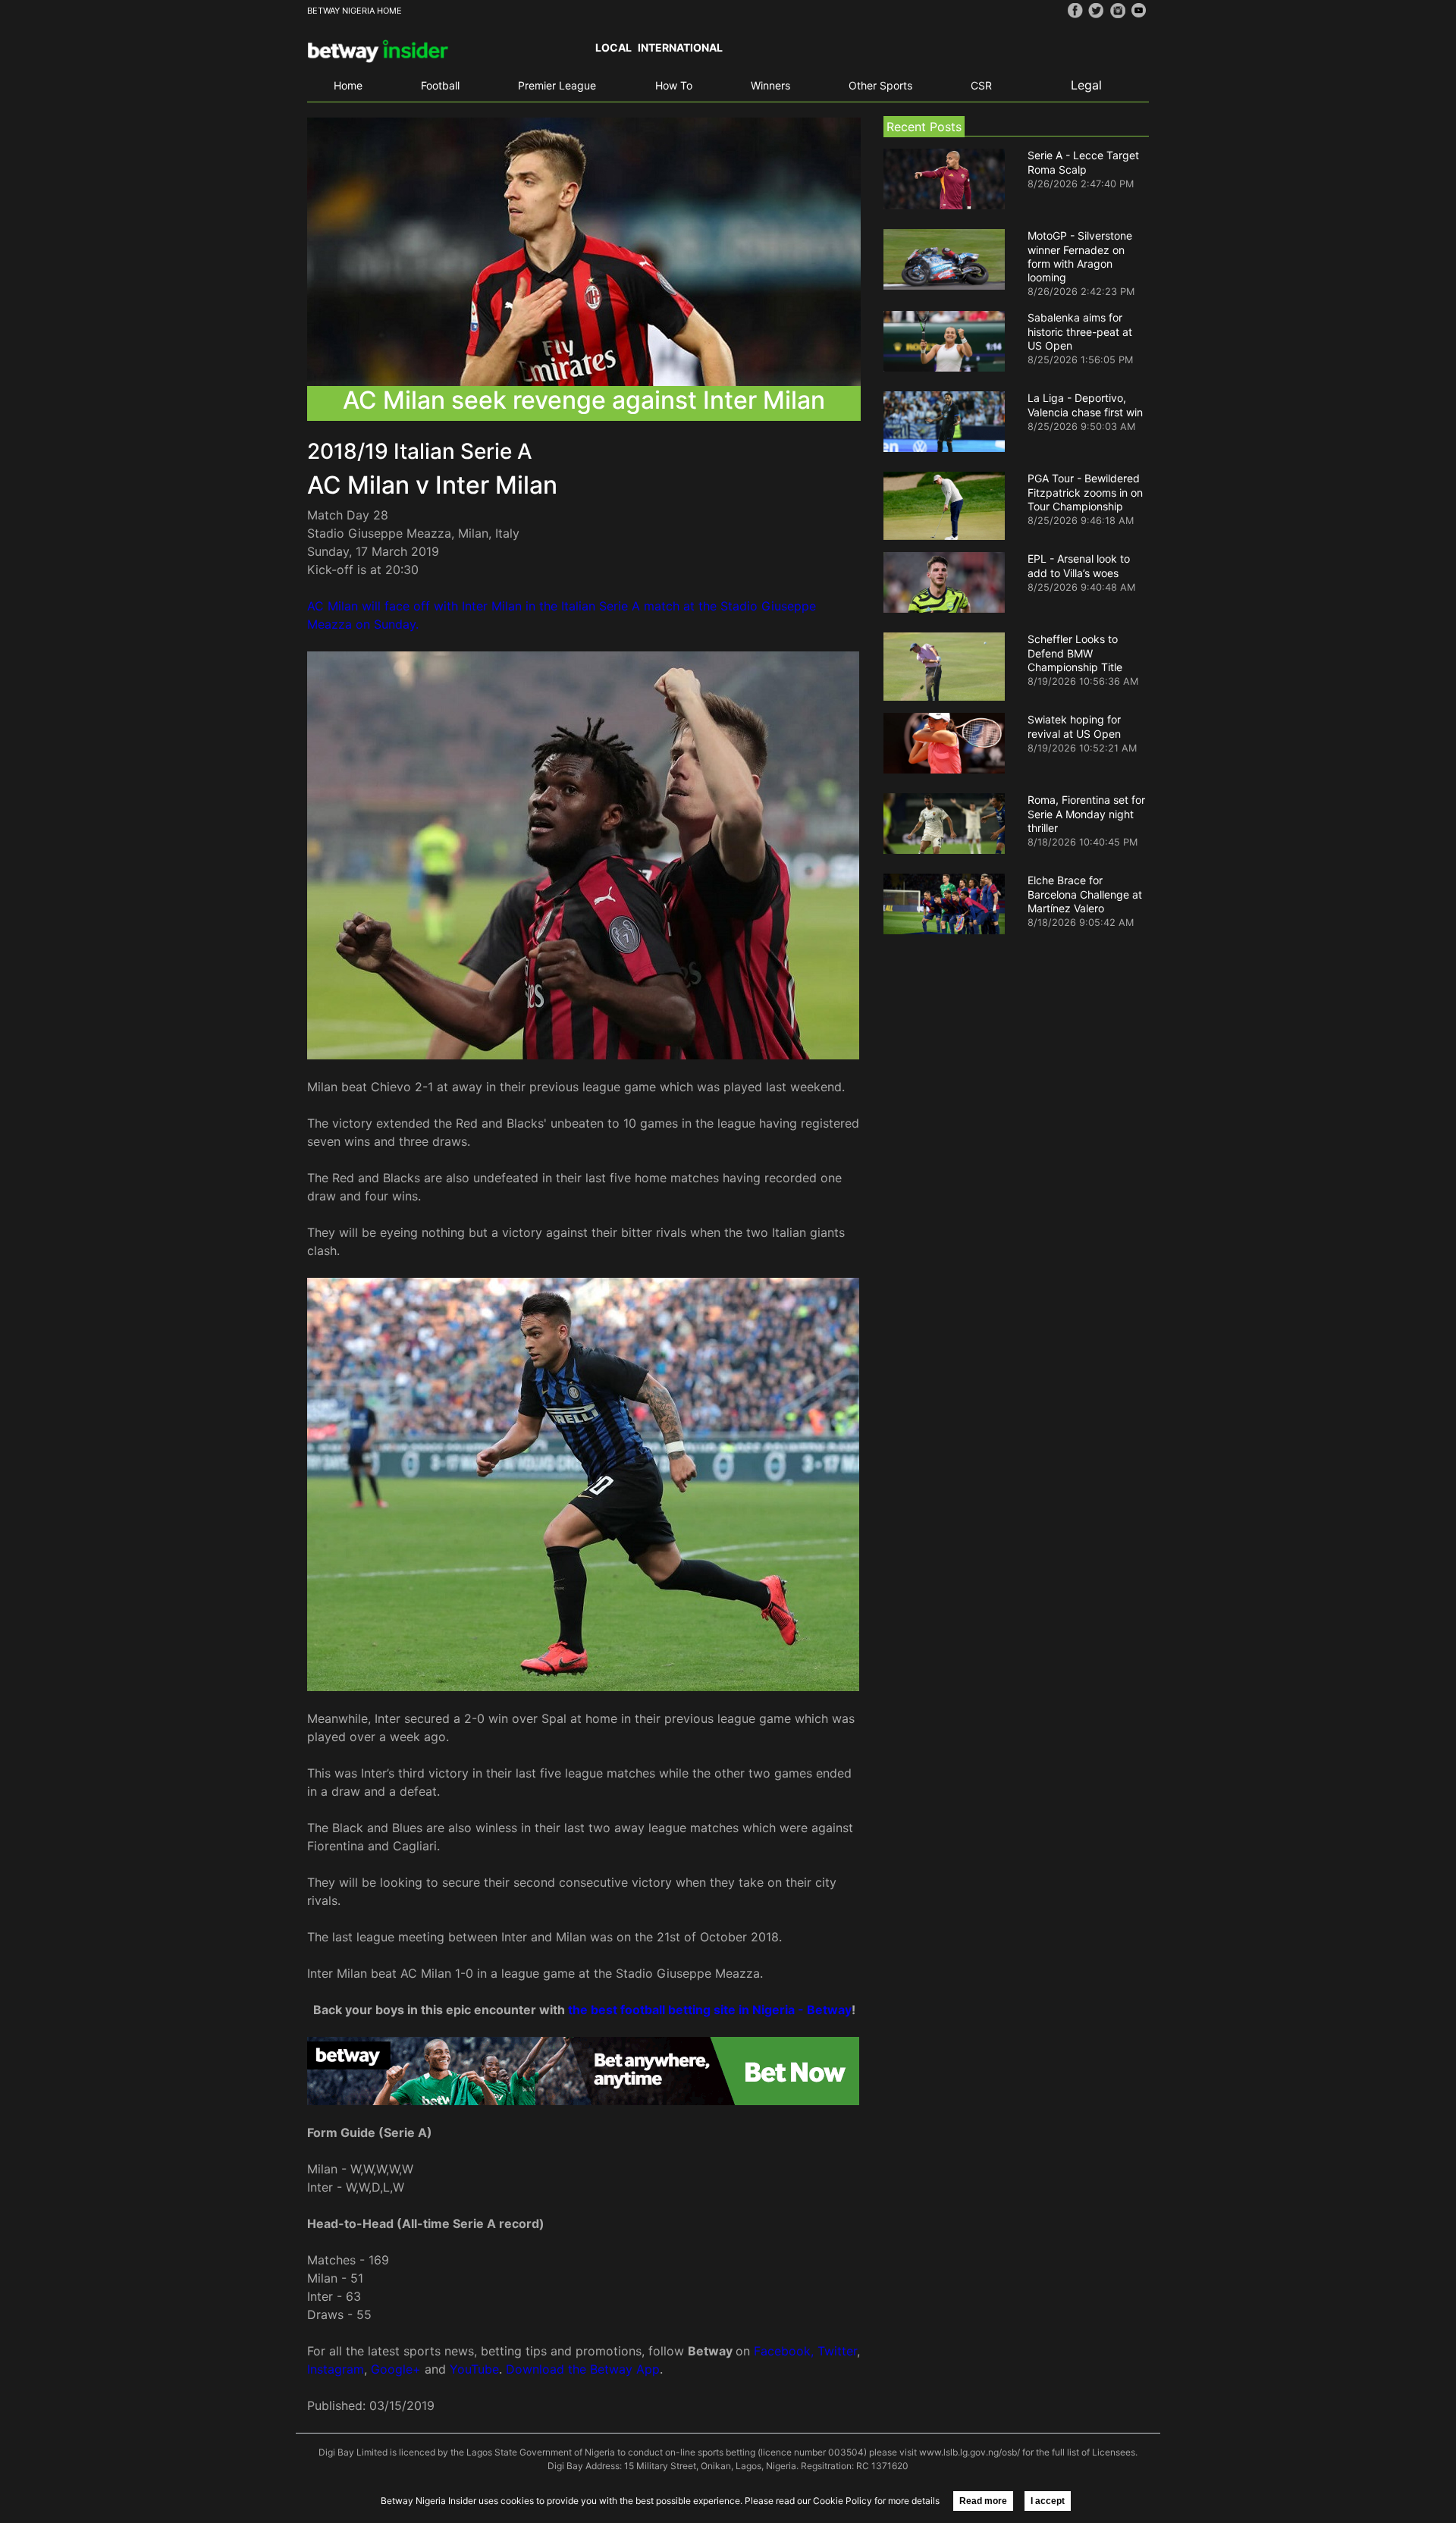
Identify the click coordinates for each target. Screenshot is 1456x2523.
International (680, 47)
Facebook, (784, 2351)
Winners (770, 85)
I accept (1048, 2501)
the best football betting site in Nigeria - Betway (710, 2010)
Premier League (557, 85)
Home (348, 85)
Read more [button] (983, 2501)
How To (674, 85)
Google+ (396, 2369)
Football (440, 85)
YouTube (474, 2369)
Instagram (336, 2369)
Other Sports (880, 85)
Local (613, 47)
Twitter (837, 2351)
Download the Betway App (583, 2369)
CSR (981, 85)
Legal (1086, 85)
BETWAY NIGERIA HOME (355, 11)
